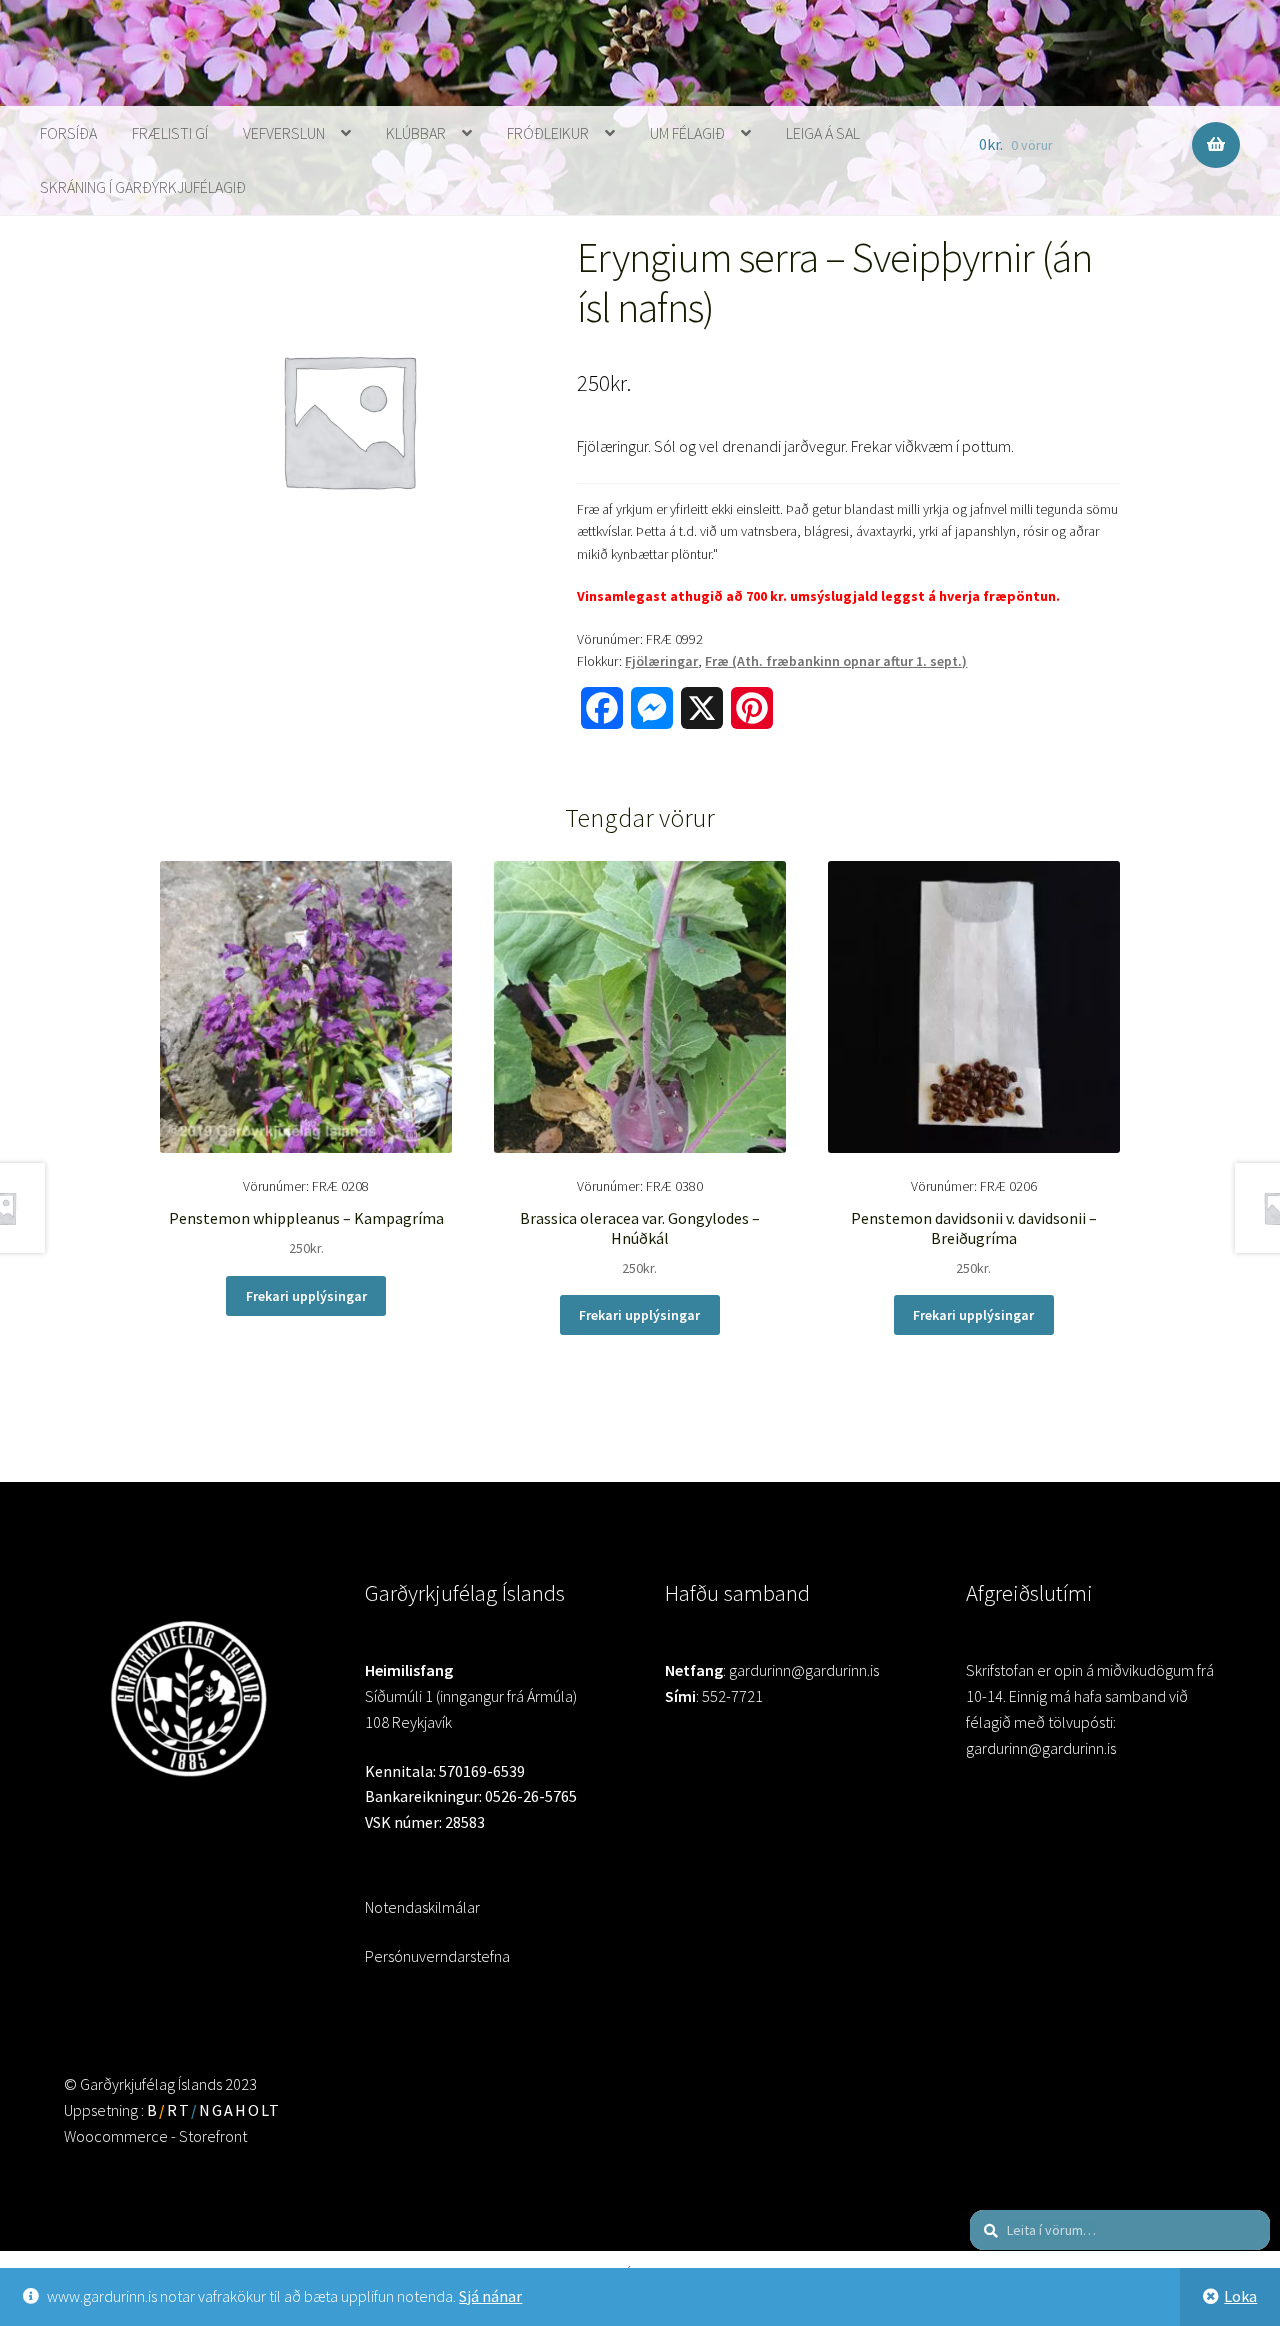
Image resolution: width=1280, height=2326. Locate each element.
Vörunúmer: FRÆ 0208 (306, 1217)
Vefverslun (284, 133)
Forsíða (68, 133)
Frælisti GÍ (170, 133)
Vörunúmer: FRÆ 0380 (640, 1226)
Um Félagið (687, 133)
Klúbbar (416, 133)
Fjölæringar (661, 661)
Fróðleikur (548, 133)
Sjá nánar (490, 2296)
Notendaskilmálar (422, 1907)
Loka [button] (1240, 2296)
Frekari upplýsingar (306, 1296)
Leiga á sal (823, 133)
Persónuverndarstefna (437, 1956)
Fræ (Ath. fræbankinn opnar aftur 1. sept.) (836, 661)
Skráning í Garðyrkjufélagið (143, 187)
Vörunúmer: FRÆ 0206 (974, 1226)
